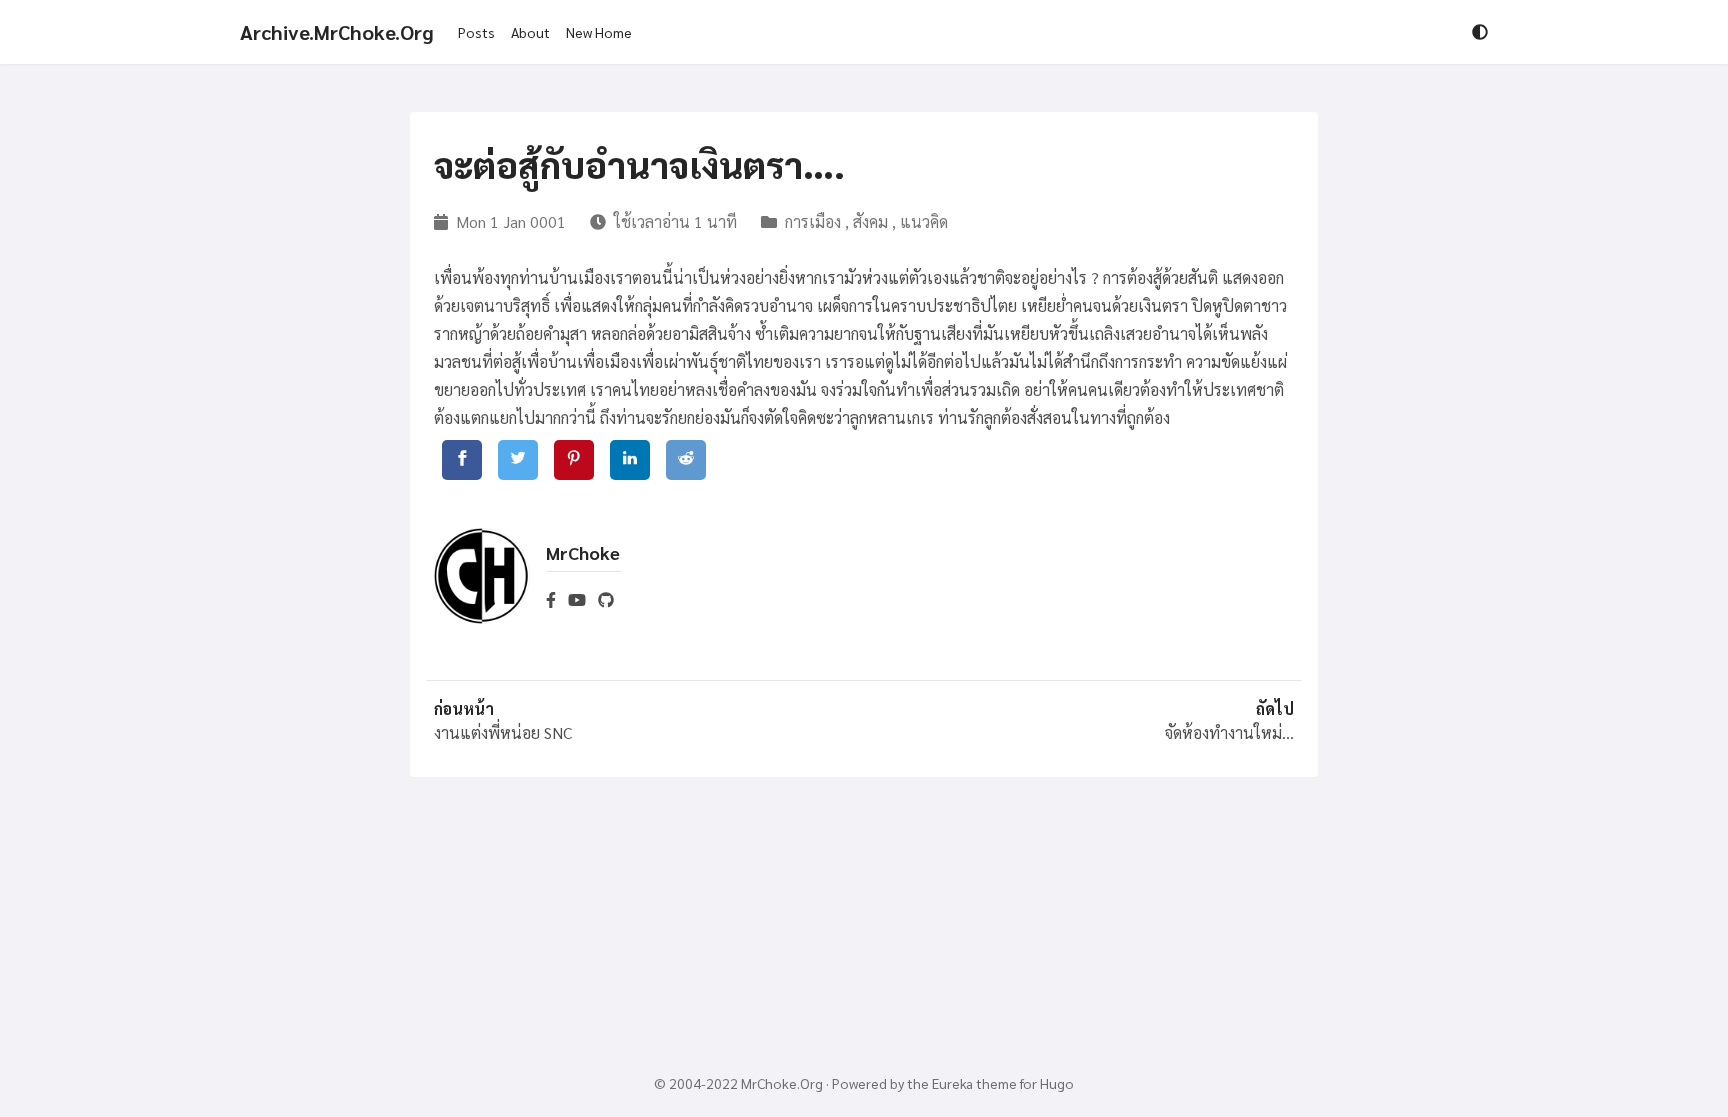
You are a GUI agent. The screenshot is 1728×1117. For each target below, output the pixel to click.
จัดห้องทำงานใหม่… (1229, 732)
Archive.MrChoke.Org (337, 32)
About (530, 32)
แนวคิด (924, 221)
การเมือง (813, 221)
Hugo (1057, 1083)
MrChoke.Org (782, 1083)
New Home (599, 32)
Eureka (952, 1083)
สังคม (870, 221)
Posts (476, 32)
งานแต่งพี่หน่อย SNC (503, 732)
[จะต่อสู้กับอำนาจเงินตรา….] (462, 460)
